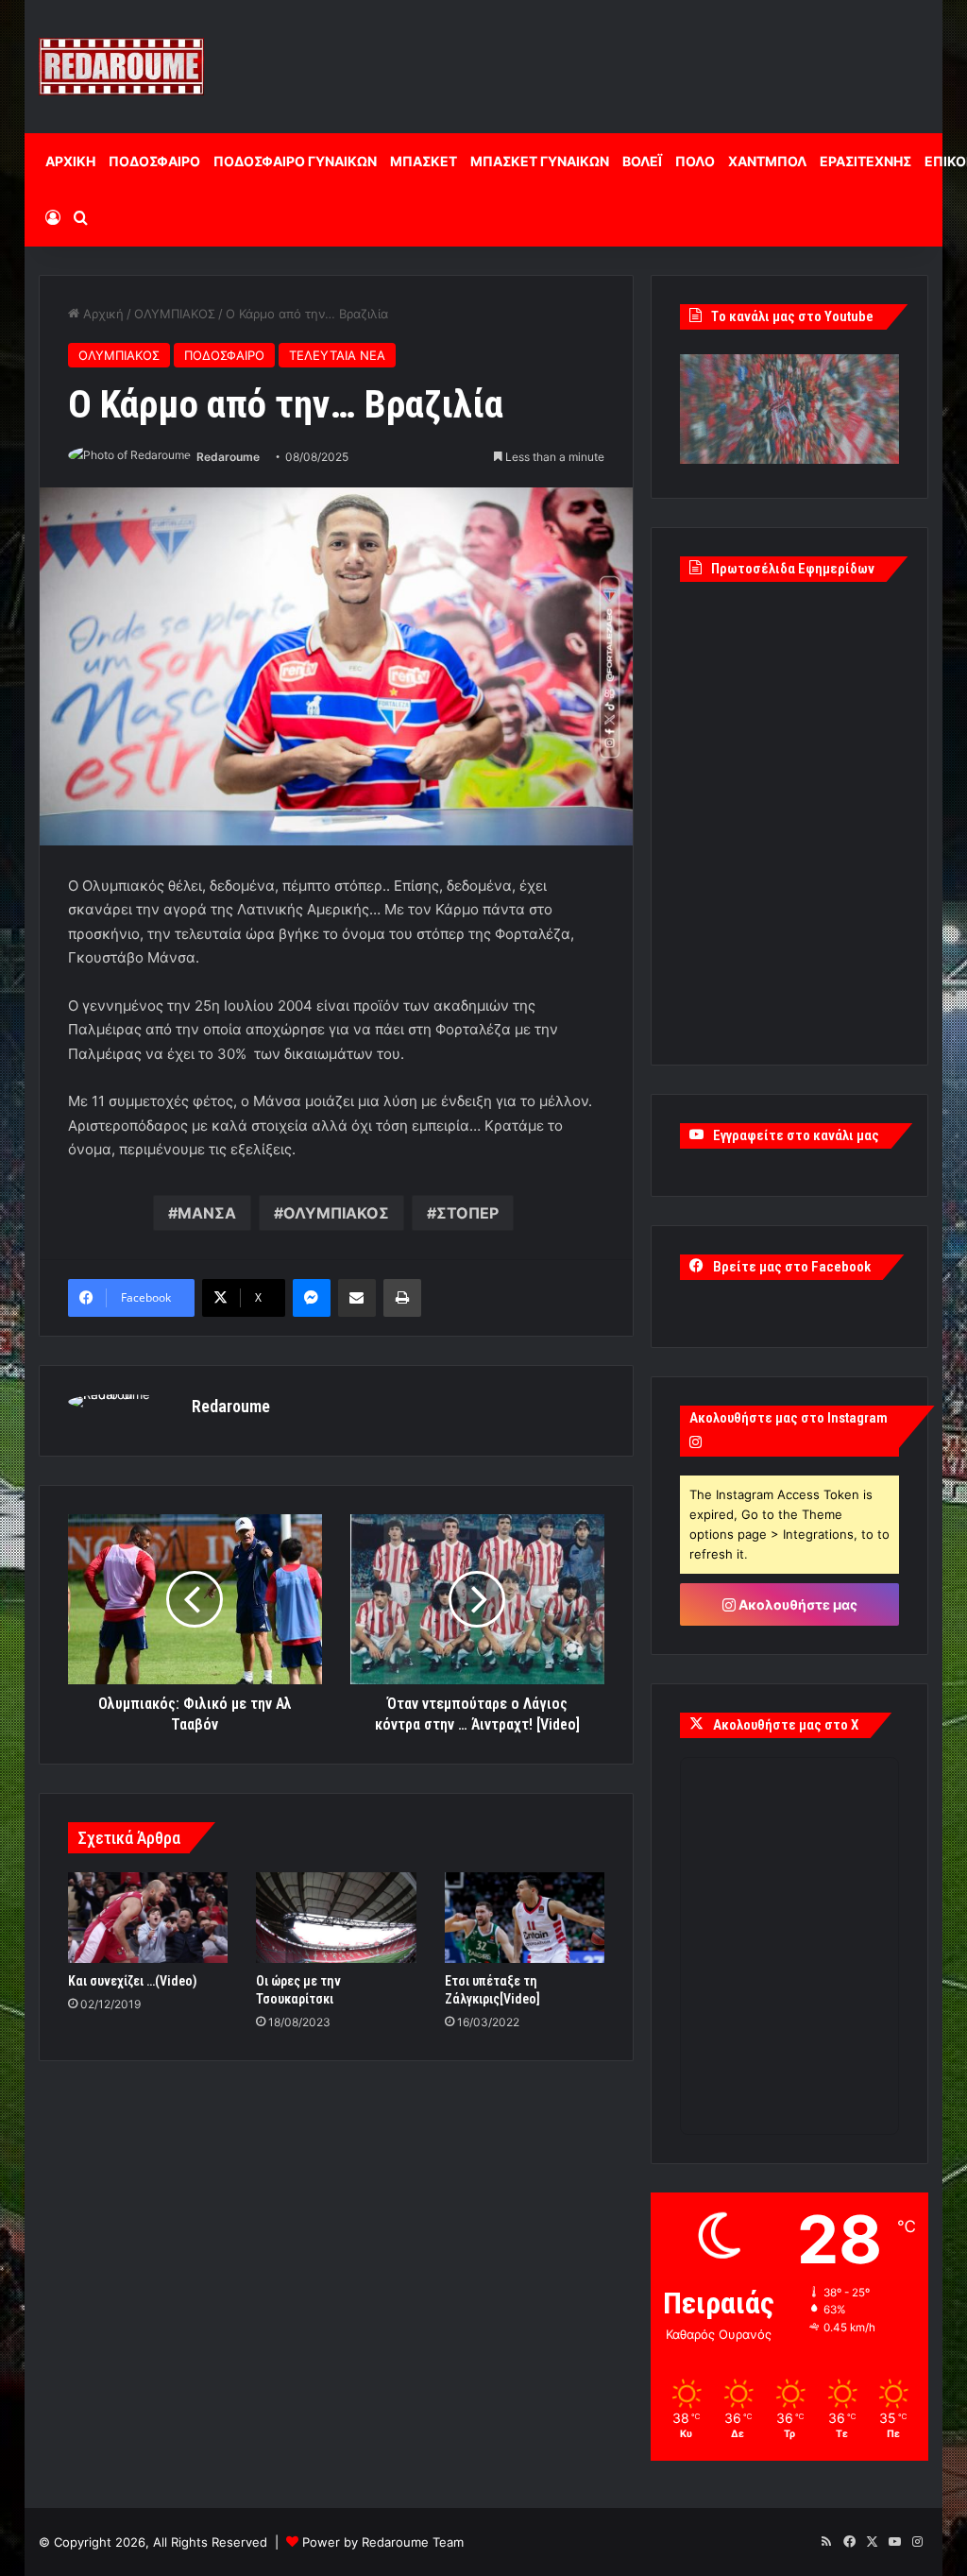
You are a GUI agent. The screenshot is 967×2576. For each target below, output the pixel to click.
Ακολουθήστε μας (797, 1604)
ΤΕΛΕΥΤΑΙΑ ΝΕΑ (337, 355)
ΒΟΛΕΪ (642, 161)
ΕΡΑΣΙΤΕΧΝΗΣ (865, 161)
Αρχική (102, 314)
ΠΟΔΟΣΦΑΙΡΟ (154, 161)
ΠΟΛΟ (695, 161)
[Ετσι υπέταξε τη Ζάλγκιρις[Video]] (525, 1918)
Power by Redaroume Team (383, 2542)
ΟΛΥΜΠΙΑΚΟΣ (175, 314)
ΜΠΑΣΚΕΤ (424, 161)
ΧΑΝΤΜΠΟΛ (767, 161)
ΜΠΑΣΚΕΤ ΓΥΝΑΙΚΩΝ (540, 161)
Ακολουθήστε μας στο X (786, 1725)
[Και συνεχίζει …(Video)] (148, 1918)
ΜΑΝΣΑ (207, 1213)
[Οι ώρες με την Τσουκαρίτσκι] (336, 1918)
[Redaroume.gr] (121, 67)
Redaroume (228, 457)
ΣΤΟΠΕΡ (467, 1213)
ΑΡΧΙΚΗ (70, 161)
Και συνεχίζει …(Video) (133, 1981)
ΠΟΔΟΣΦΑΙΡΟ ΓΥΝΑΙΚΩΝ (295, 161)
